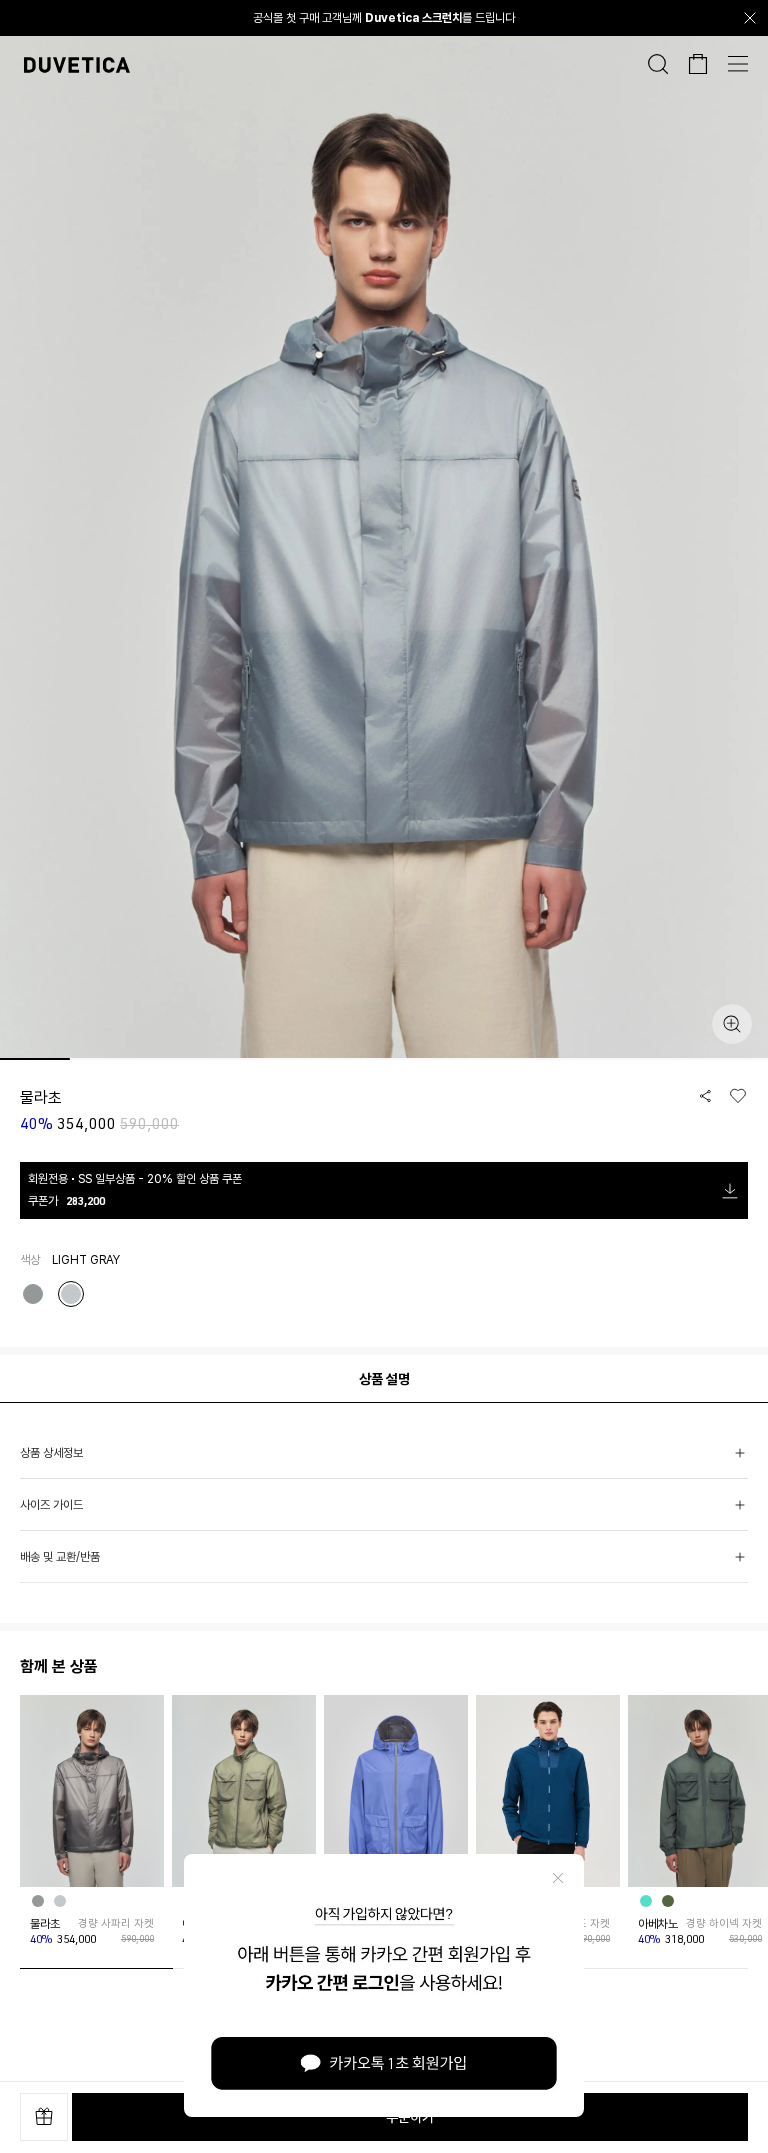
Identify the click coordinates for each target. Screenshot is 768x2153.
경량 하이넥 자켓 (724, 1923)
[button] (384, 1453)
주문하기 (410, 2117)
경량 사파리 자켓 (116, 1923)
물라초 (45, 1924)
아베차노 (658, 1924)
